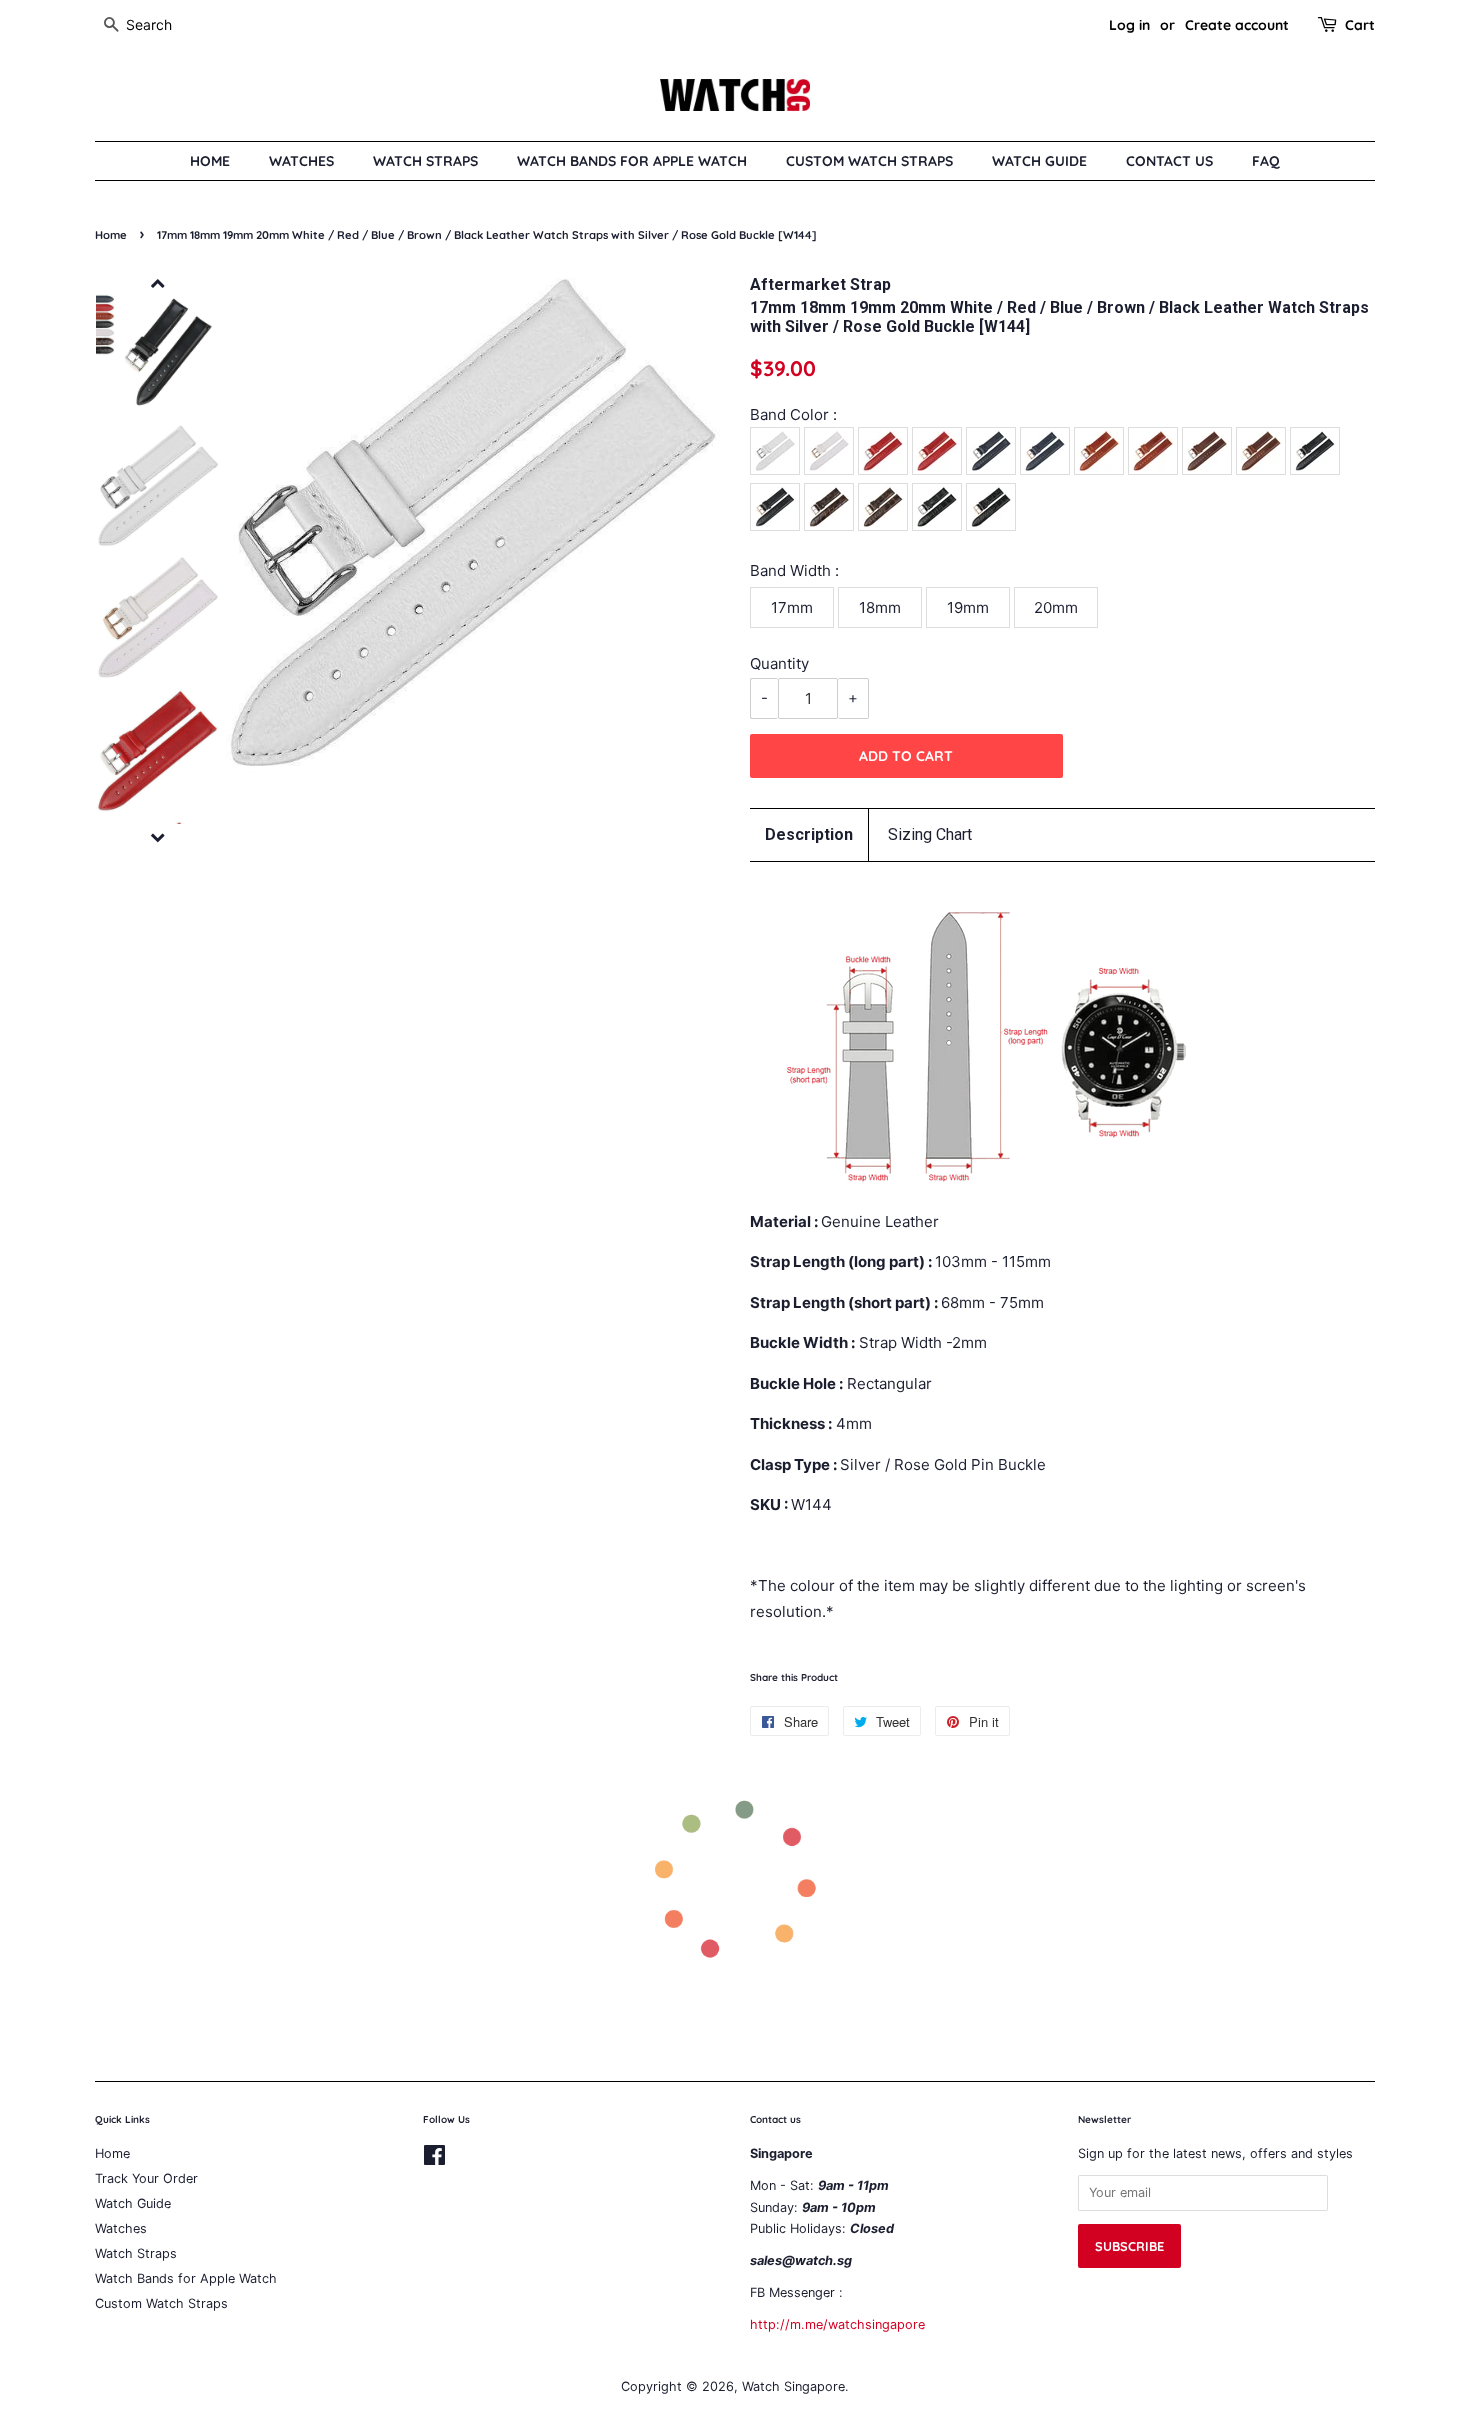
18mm (880, 607)
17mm (792, 607)
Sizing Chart (930, 834)
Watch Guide (1039, 160)
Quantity (779, 663)
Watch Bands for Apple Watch (632, 160)
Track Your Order (146, 2178)
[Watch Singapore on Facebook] (434, 2159)
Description (809, 834)
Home (210, 160)
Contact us (1169, 160)
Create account (1237, 24)
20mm (1056, 607)
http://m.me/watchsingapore (837, 2324)
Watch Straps (425, 160)
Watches (301, 160)
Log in (1129, 24)
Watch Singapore (793, 2386)
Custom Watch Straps (869, 160)
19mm (968, 607)
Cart (1360, 24)
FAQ (1266, 160)
